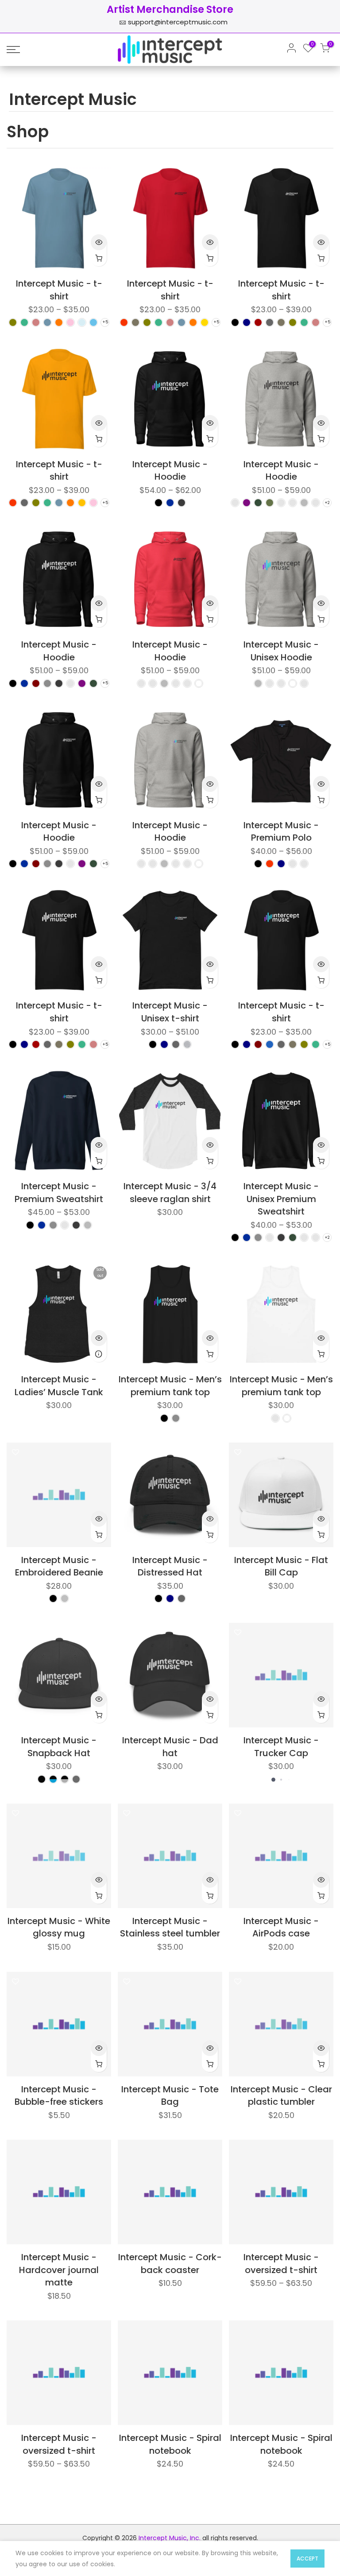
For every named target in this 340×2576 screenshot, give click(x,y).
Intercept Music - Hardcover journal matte (59, 2270)
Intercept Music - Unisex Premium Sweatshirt (281, 1199)
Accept (307, 2559)
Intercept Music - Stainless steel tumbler (170, 1927)
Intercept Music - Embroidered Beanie (59, 1566)
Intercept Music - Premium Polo (281, 832)
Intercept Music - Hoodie (170, 471)
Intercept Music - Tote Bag (170, 2096)
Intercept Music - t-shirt (59, 290)
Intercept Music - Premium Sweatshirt (59, 1193)
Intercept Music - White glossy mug (59, 1927)
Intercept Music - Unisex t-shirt (170, 1012)
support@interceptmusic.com (178, 22)
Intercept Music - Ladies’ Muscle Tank (59, 1386)
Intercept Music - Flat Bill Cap (281, 1566)
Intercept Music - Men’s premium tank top (170, 1386)
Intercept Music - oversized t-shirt (281, 2264)
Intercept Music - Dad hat (170, 1747)
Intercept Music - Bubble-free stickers (59, 2096)
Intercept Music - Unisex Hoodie (281, 651)
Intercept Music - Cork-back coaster (170, 2264)
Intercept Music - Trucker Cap (281, 1747)
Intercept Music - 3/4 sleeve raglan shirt (170, 1193)
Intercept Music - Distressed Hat (170, 1566)
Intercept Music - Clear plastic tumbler (281, 2096)
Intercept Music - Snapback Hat (59, 1747)
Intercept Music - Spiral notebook (170, 2444)
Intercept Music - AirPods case (281, 1927)
